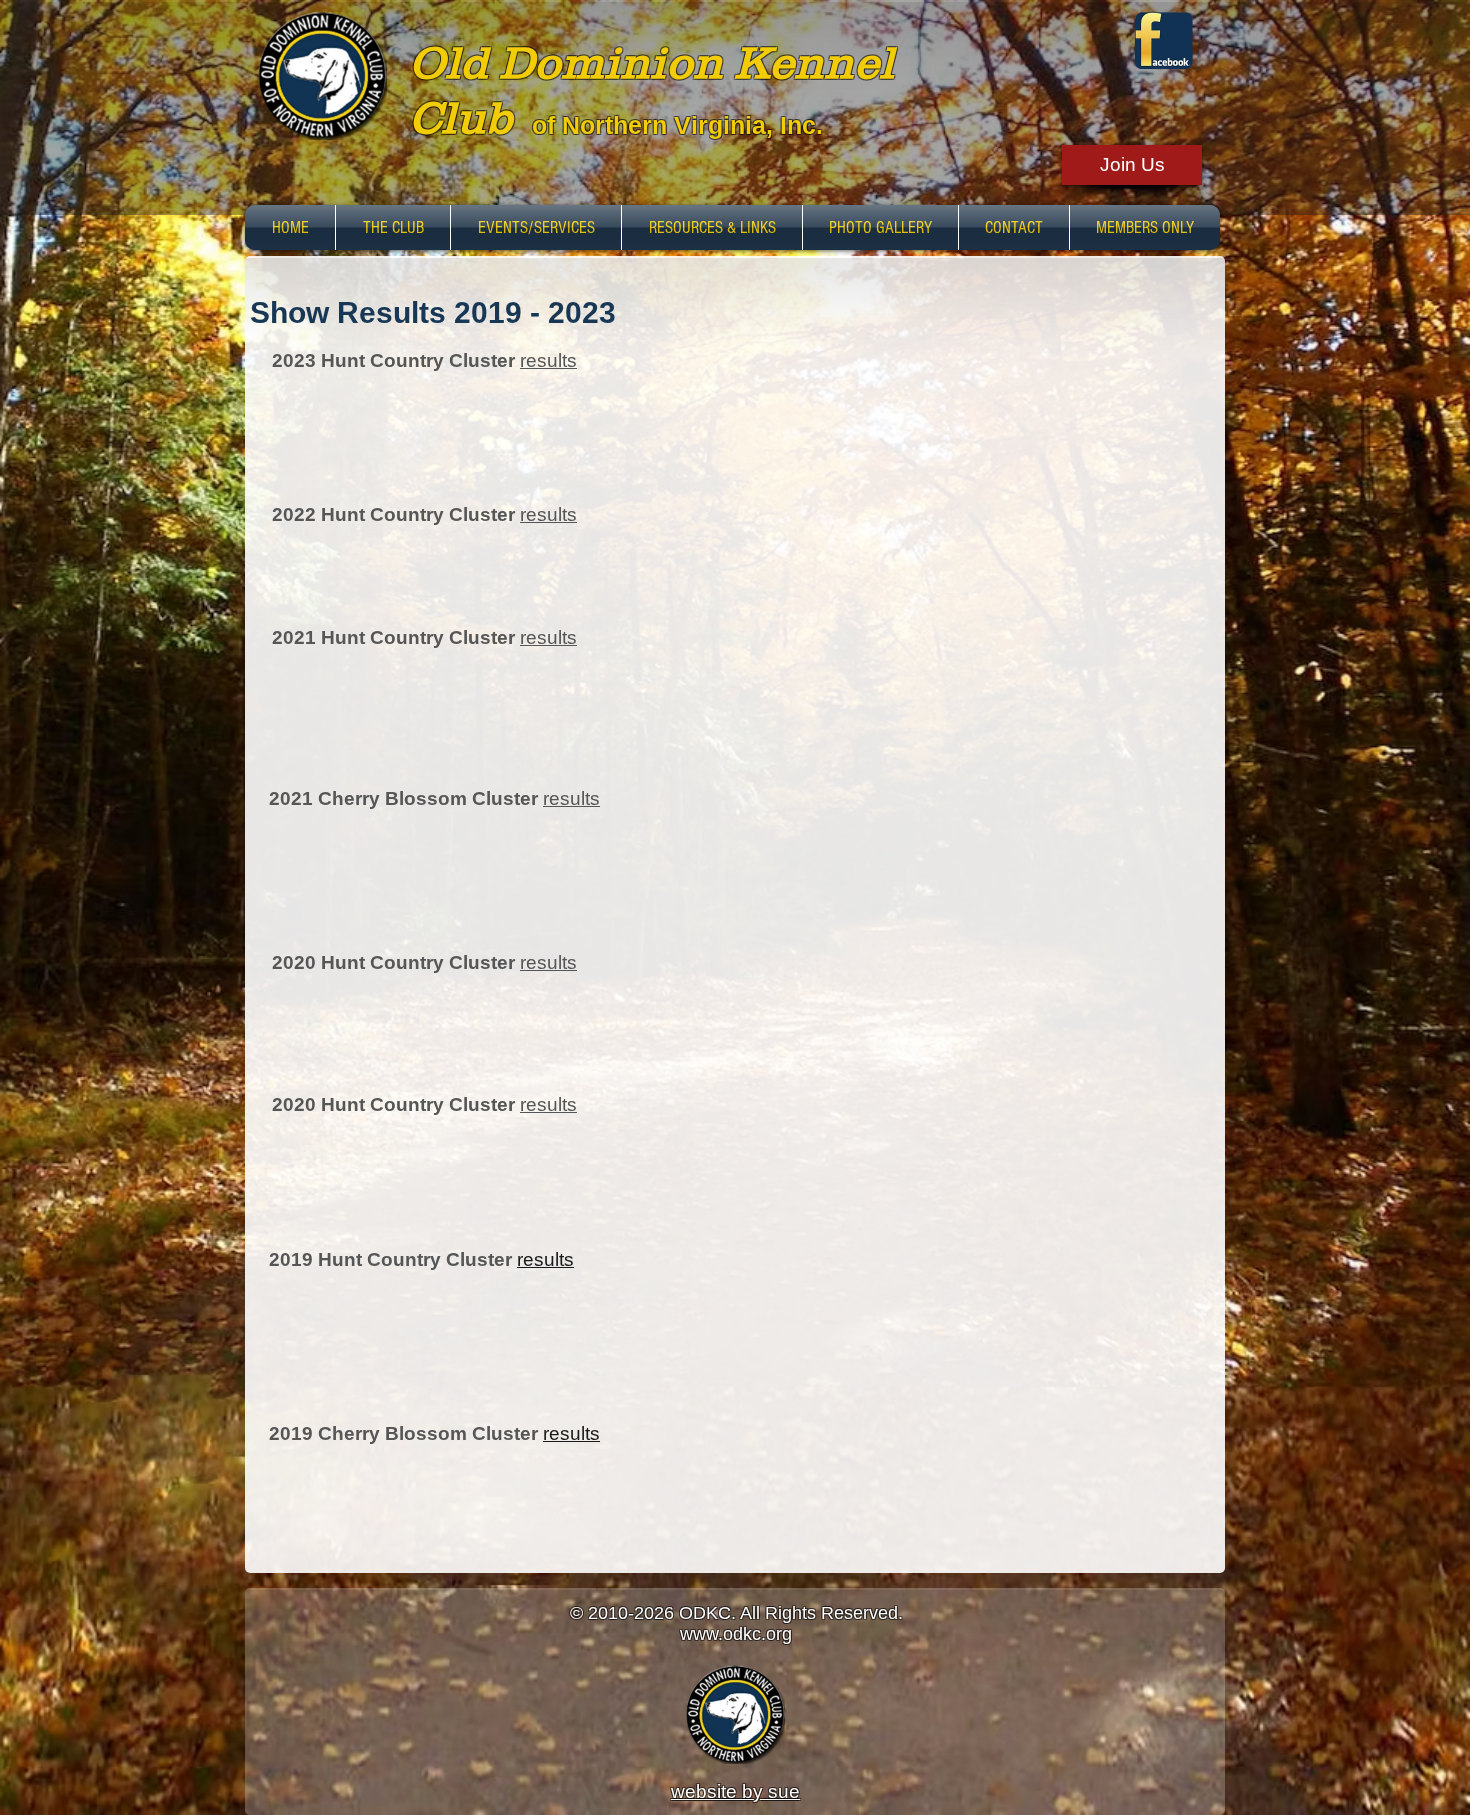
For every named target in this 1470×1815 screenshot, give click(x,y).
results (548, 360)
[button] (393, 227)
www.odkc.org (736, 1634)
